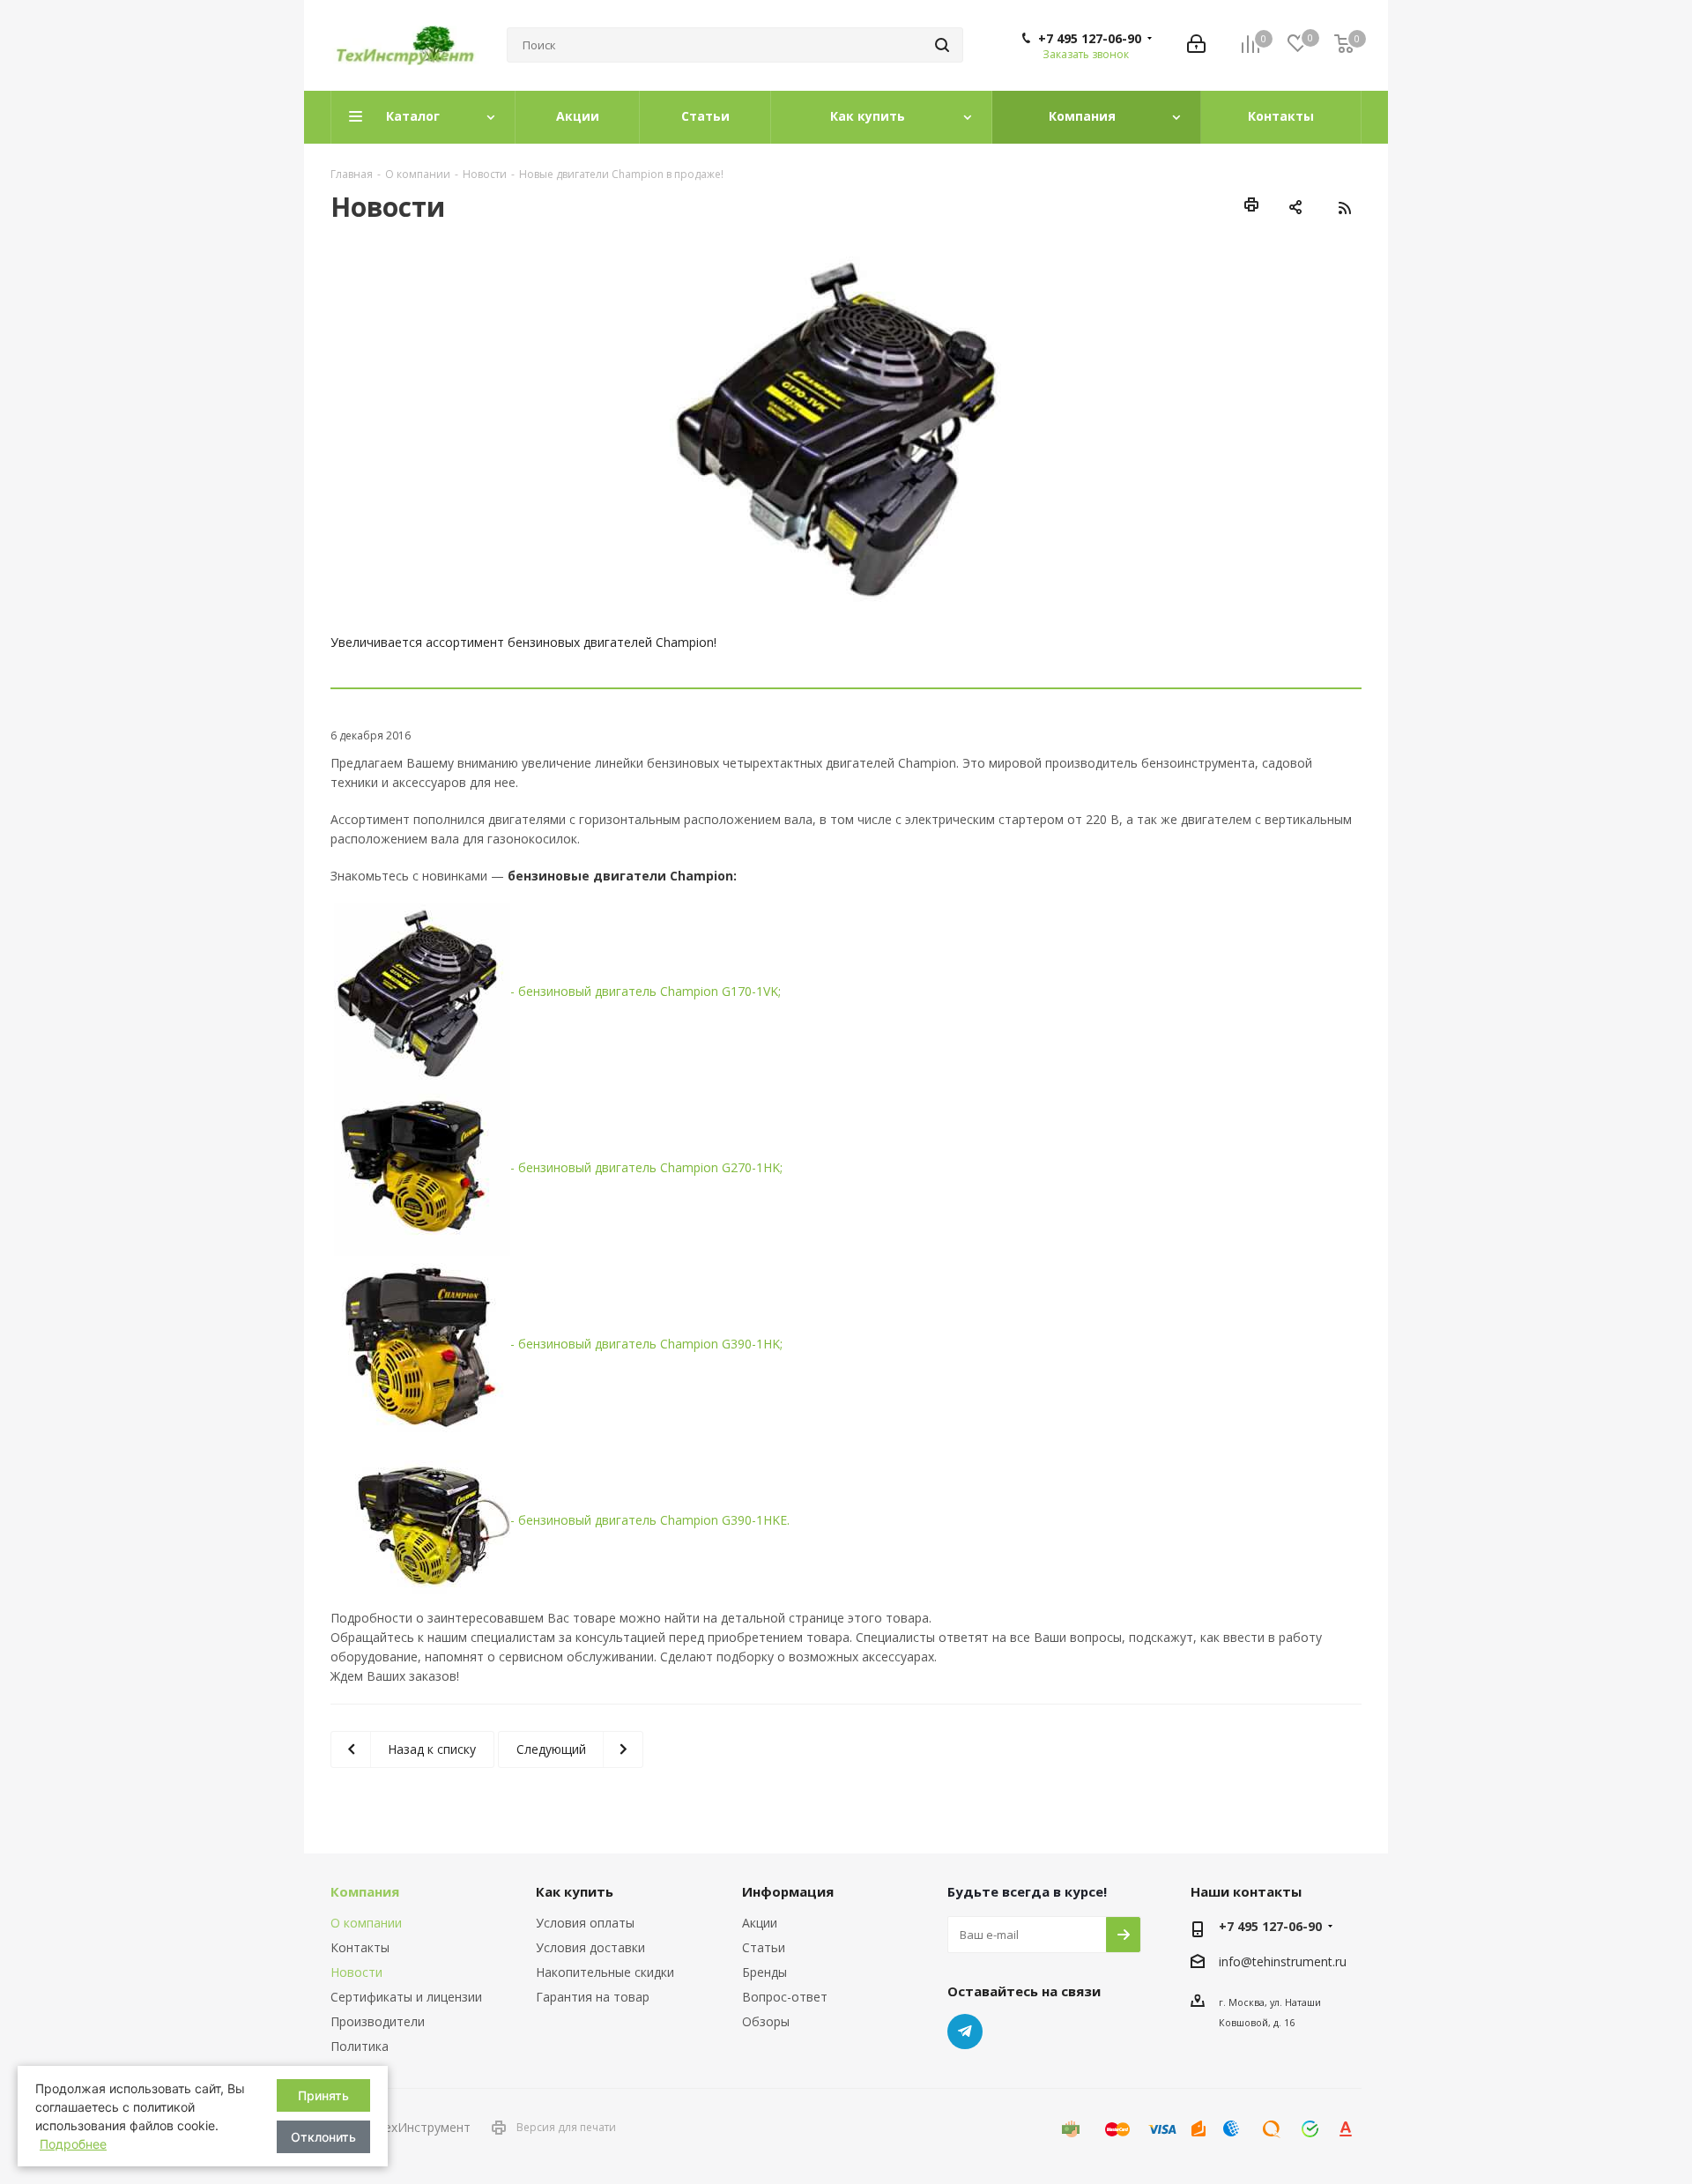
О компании (366, 1923)
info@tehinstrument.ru (1283, 1962)
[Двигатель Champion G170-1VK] (422, 990)
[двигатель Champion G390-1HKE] (422, 1519)
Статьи (764, 1947)
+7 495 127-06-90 (1090, 39)
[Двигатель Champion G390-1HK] (422, 1343)
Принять (323, 2095)
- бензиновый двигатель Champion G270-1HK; (646, 1167)
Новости (356, 1972)
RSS (1344, 208)
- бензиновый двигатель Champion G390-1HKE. (650, 1520)
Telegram (965, 2032)
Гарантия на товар (593, 1997)
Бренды (764, 1972)
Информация (788, 1891)
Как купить (575, 1891)
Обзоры (766, 2021)
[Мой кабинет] (1196, 45)
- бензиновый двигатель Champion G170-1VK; (646, 991)
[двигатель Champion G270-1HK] (422, 1166)
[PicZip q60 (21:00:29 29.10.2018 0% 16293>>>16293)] (846, 426)
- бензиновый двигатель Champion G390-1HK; (646, 1344)
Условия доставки (590, 1947)
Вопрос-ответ (785, 1997)
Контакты (360, 1947)
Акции (760, 1923)
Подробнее (73, 2144)
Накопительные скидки (605, 1972)
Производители (378, 2021)
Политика (360, 2046)
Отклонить (323, 2137)
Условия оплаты (585, 1923)
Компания (365, 1891)
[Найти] (942, 45)
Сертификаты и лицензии (406, 1997)
